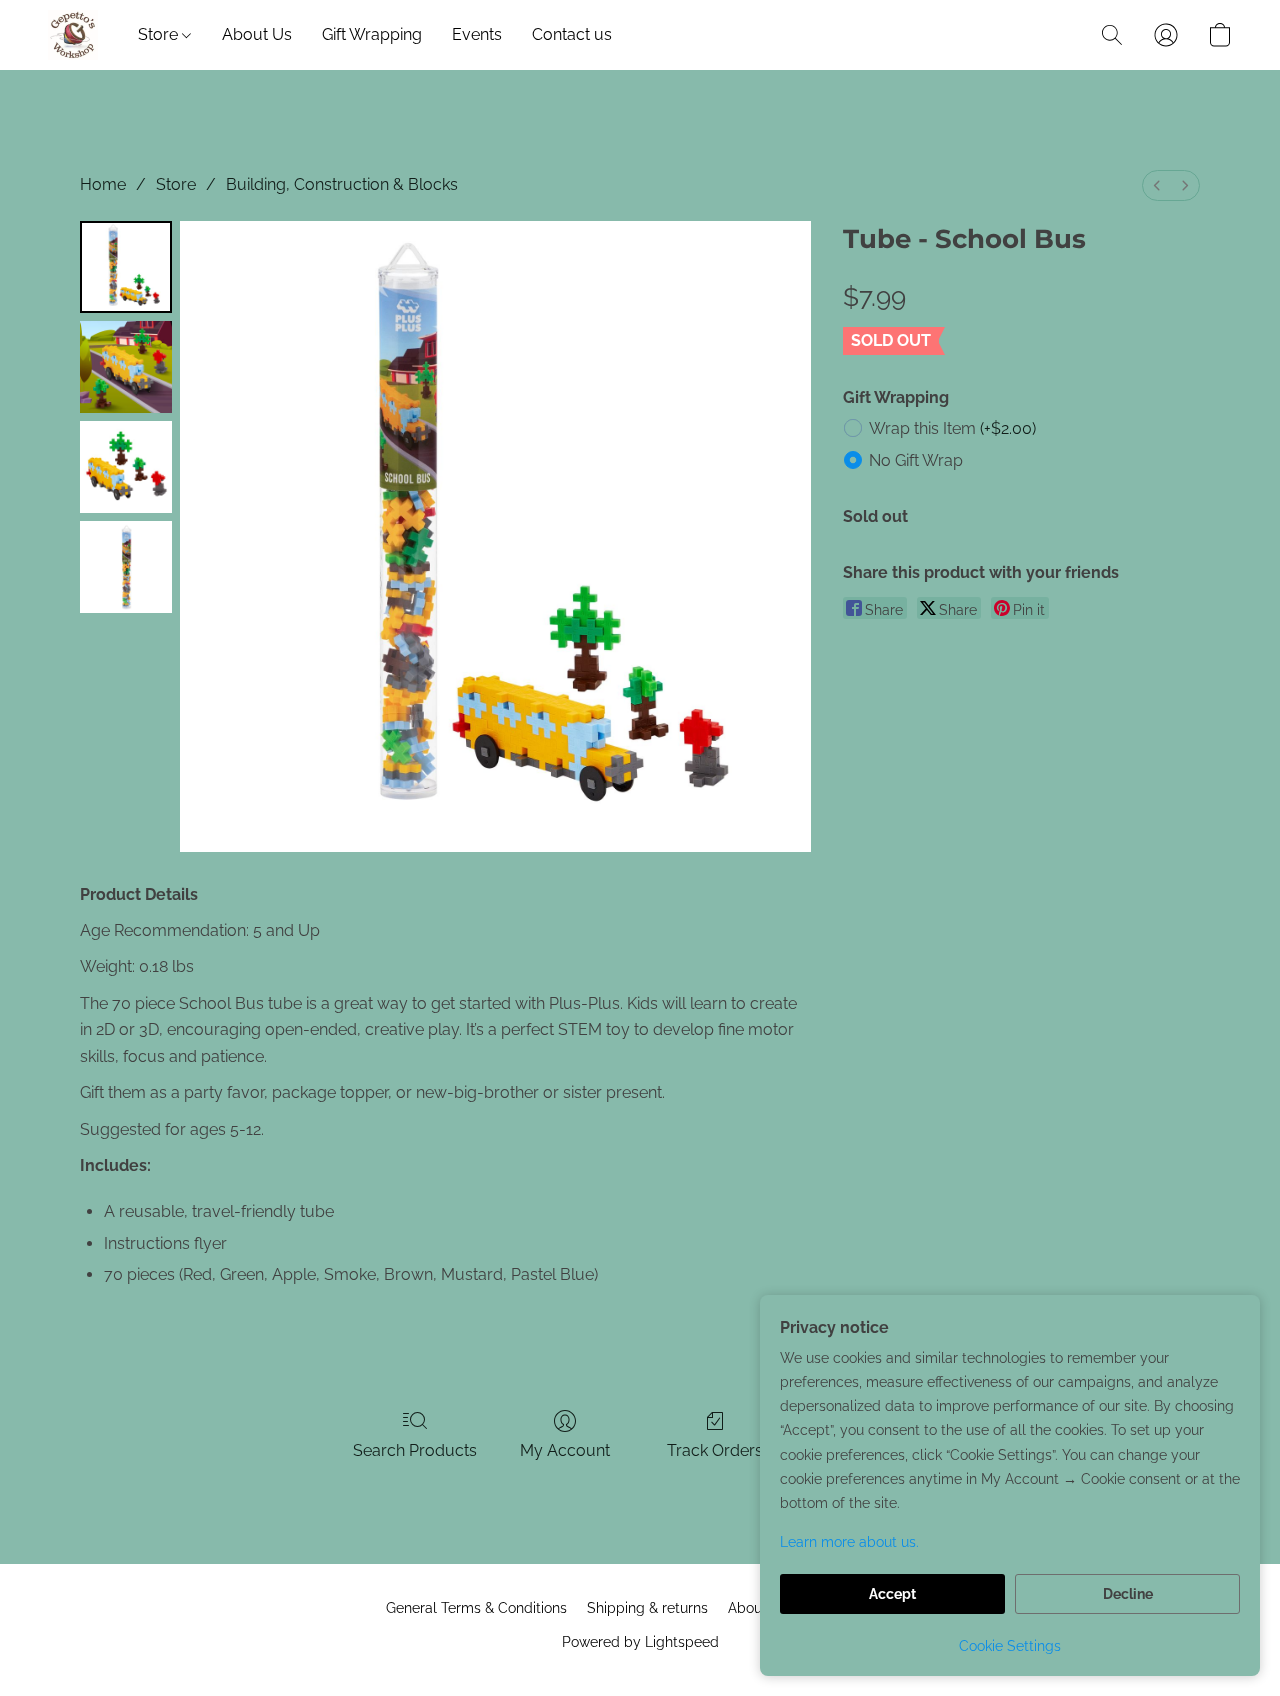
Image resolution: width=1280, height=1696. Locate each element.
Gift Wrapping (372, 34)
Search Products (415, 1450)
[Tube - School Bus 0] (126, 267)
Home (103, 184)
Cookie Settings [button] (1010, 1646)
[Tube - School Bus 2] (126, 467)
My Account (565, 1450)
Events (477, 34)
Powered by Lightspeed (640, 1642)
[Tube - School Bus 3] (126, 567)
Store (160, 34)
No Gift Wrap (916, 460)
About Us (257, 34)
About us (757, 1608)
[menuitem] (1157, 185)
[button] (73, 35)
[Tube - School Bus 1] (126, 367)
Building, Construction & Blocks (342, 184)
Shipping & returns (647, 1608)
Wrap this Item (952, 428)
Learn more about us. (849, 1542)
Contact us (572, 34)
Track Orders (715, 1450)
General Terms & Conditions (476, 1608)
